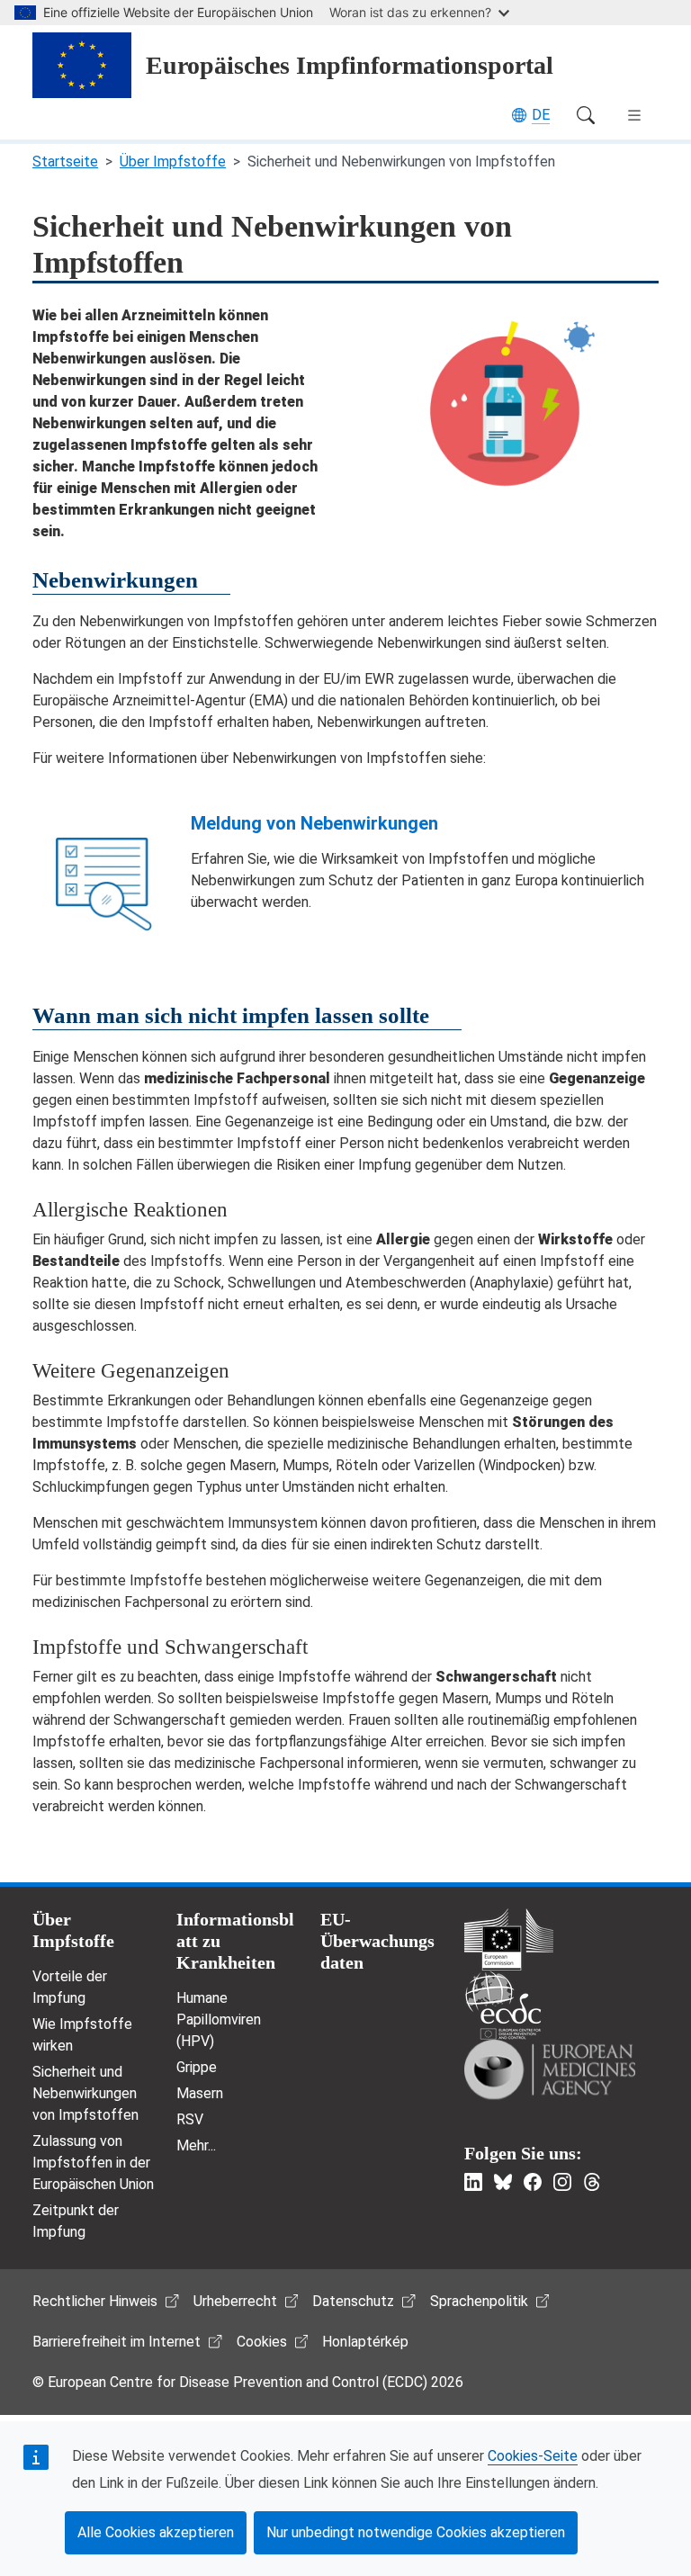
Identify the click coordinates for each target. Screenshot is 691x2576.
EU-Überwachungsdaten (377, 1941)
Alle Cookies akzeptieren (156, 2532)
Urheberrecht (235, 2301)
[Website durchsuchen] (586, 115)
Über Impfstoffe (173, 162)
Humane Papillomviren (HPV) (219, 2020)
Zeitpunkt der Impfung (76, 2221)
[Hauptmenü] (634, 115)
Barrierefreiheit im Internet (117, 2342)
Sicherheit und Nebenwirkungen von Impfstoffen (85, 2093)
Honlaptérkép (365, 2342)
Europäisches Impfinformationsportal (350, 65)
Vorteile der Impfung (70, 1987)
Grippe (197, 2067)
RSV (190, 2119)
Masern (200, 2093)
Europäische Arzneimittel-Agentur (550, 2069)
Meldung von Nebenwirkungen (314, 823)
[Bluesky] (503, 2182)
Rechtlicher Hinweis (95, 2301)
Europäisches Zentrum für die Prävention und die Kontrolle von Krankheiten (503, 2005)
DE (541, 115)
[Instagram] (562, 2182)
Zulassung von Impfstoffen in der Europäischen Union (93, 2163)
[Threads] (592, 2182)
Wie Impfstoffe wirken (82, 2035)
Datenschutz (353, 2301)
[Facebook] (533, 2182)
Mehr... (196, 2145)
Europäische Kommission (509, 1939)
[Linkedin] (473, 2182)
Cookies (262, 2342)
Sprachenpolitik (479, 2301)
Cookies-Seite (533, 2456)
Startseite (65, 162)
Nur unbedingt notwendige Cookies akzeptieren (416, 2532)
